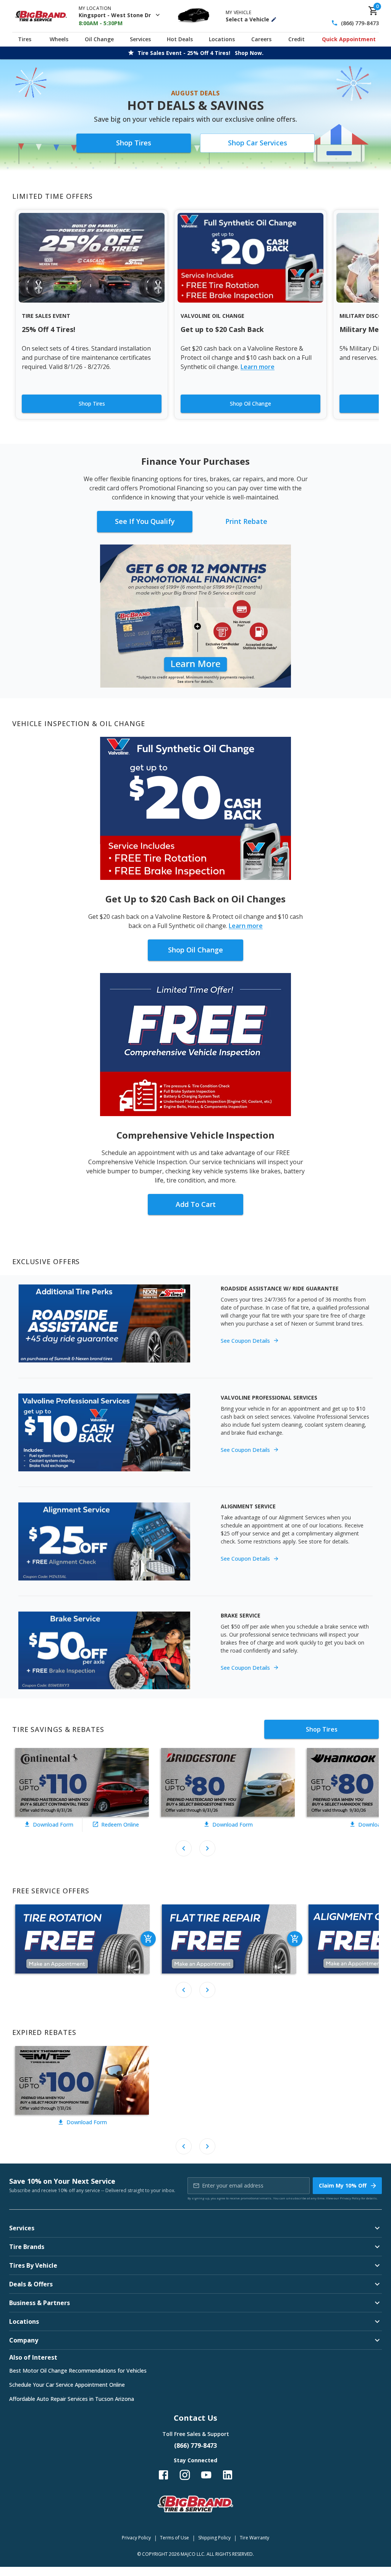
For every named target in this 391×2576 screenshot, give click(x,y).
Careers (261, 39)
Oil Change (99, 39)
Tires (25, 39)
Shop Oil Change (250, 404)
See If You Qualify (145, 521)
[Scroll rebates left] (184, 1848)
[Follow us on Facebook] (163, 2475)
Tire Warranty (254, 2538)
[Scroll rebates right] (207, 1848)
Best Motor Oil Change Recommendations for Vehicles (78, 2371)
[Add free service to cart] (148, 1939)
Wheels (59, 39)
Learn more (246, 926)
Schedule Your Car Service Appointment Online (67, 2385)
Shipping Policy (214, 2538)
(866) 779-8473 (360, 23)
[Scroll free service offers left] (184, 1990)
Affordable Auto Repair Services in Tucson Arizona (72, 2399)
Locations (222, 39)
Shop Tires (134, 143)
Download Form (53, 1824)
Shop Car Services (258, 143)
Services (140, 39)
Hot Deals (180, 39)
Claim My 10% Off (343, 2185)
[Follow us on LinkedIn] (228, 2475)
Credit (296, 39)
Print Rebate (246, 521)
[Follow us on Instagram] (185, 2475)
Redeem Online (120, 1824)
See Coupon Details (245, 1341)
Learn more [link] (258, 367)
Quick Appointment (349, 39)
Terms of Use (174, 2538)
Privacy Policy (350, 2198)
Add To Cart (196, 1204)
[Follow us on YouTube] (206, 2475)
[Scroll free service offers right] (207, 1990)
